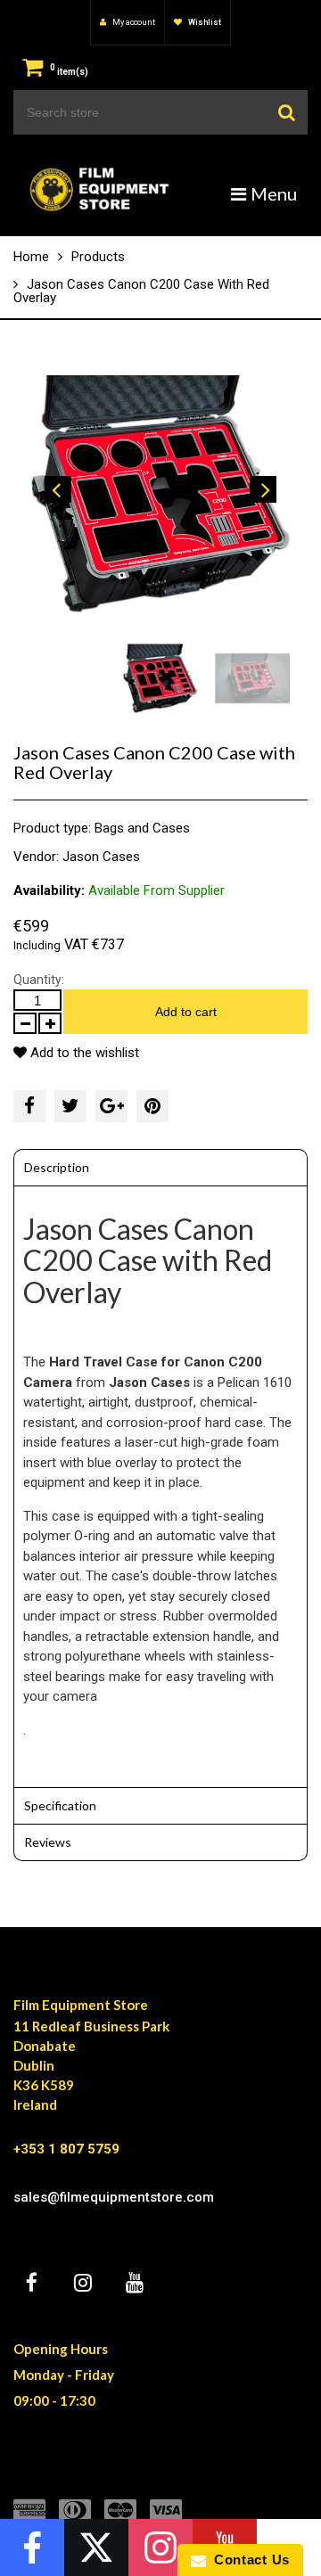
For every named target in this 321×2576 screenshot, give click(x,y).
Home (31, 257)
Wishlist (204, 22)
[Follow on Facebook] (32, 2547)
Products (98, 257)
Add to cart (186, 1012)
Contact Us (248, 2560)
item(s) (69, 72)
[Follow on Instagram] (160, 2547)
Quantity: (39, 980)
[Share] (29, 1106)
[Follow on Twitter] (96, 2547)
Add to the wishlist (83, 1053)
